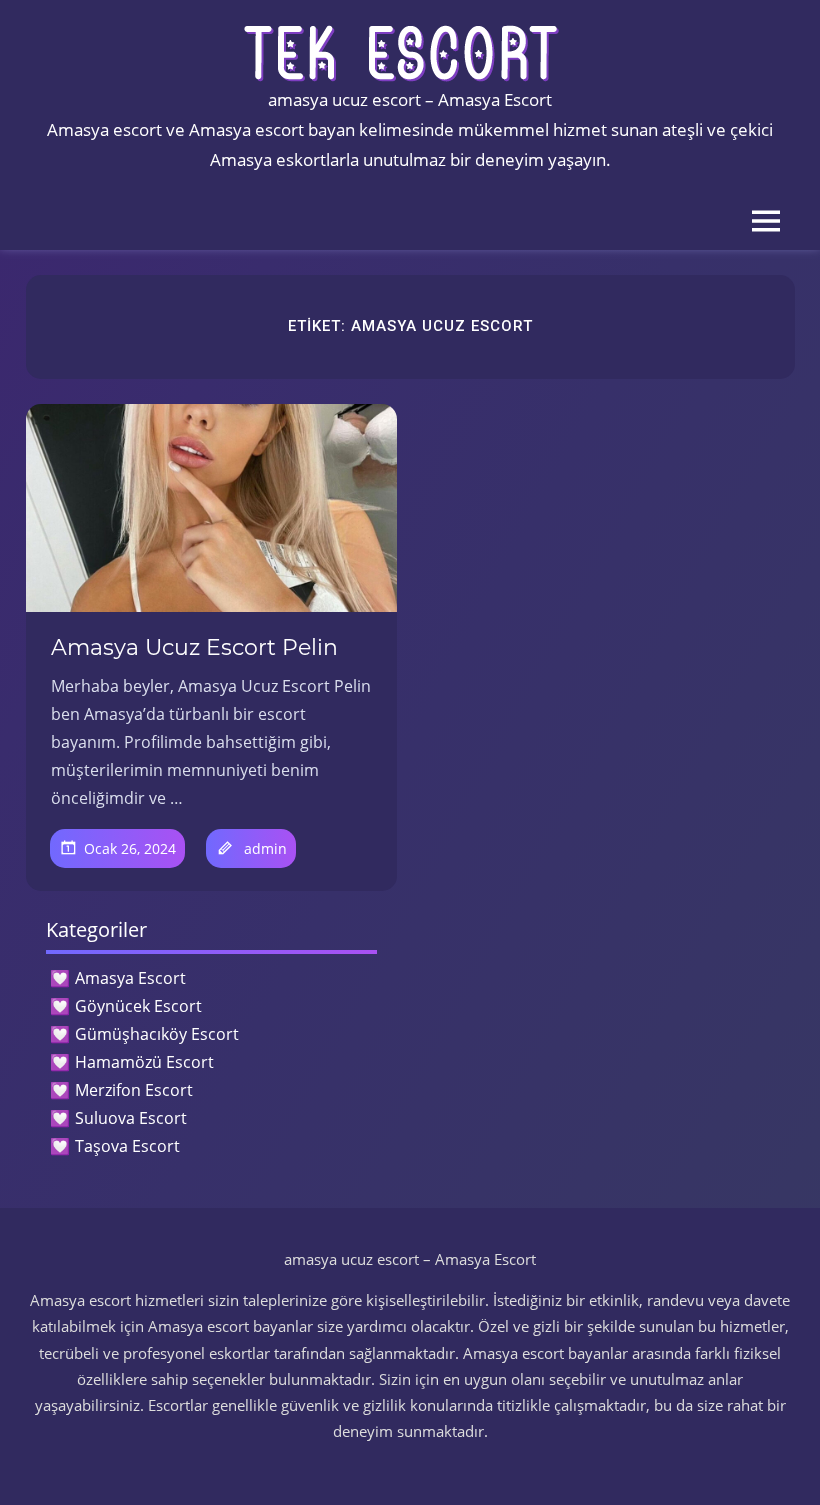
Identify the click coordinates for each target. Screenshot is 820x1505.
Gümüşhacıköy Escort (157, 1034)
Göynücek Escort (138, 1006)
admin (265, 848)
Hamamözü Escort (144, 1062)
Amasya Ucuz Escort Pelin (194, 647)
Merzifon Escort (134, 1090)
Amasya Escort (130, 978)
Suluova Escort (131, 1118)
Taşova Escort (127, 1146)
